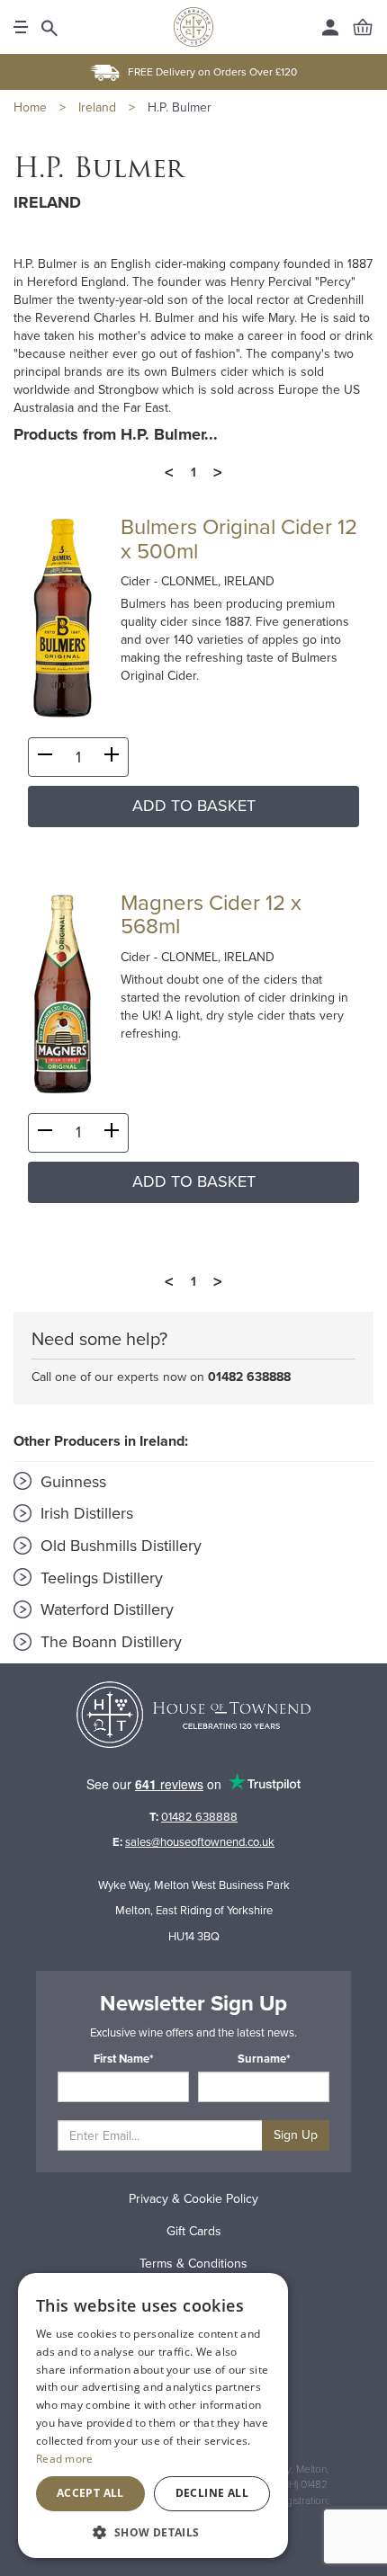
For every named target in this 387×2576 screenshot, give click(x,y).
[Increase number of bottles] (112, 758)
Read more (65, 2459)
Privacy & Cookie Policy (193, 2199)
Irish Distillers (85, 1513)
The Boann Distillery (109, 1642)
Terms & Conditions (193, 2264)
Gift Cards (194, 2231)
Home (30, 107)
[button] (153, 2531)
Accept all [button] (90, 2493)
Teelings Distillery (99, 1578)
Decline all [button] (212, 2493)
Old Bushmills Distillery (119, 1546)
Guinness (71, 1482)
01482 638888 (249, 1377)
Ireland (97, 107)
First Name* (124, 2059)
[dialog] (153, 2416)
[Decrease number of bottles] (45, 758)
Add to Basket (194, 806)
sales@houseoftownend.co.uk (200, 1842)
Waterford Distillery (105, 1609)
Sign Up (296, 2135)
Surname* (264, 2059)
